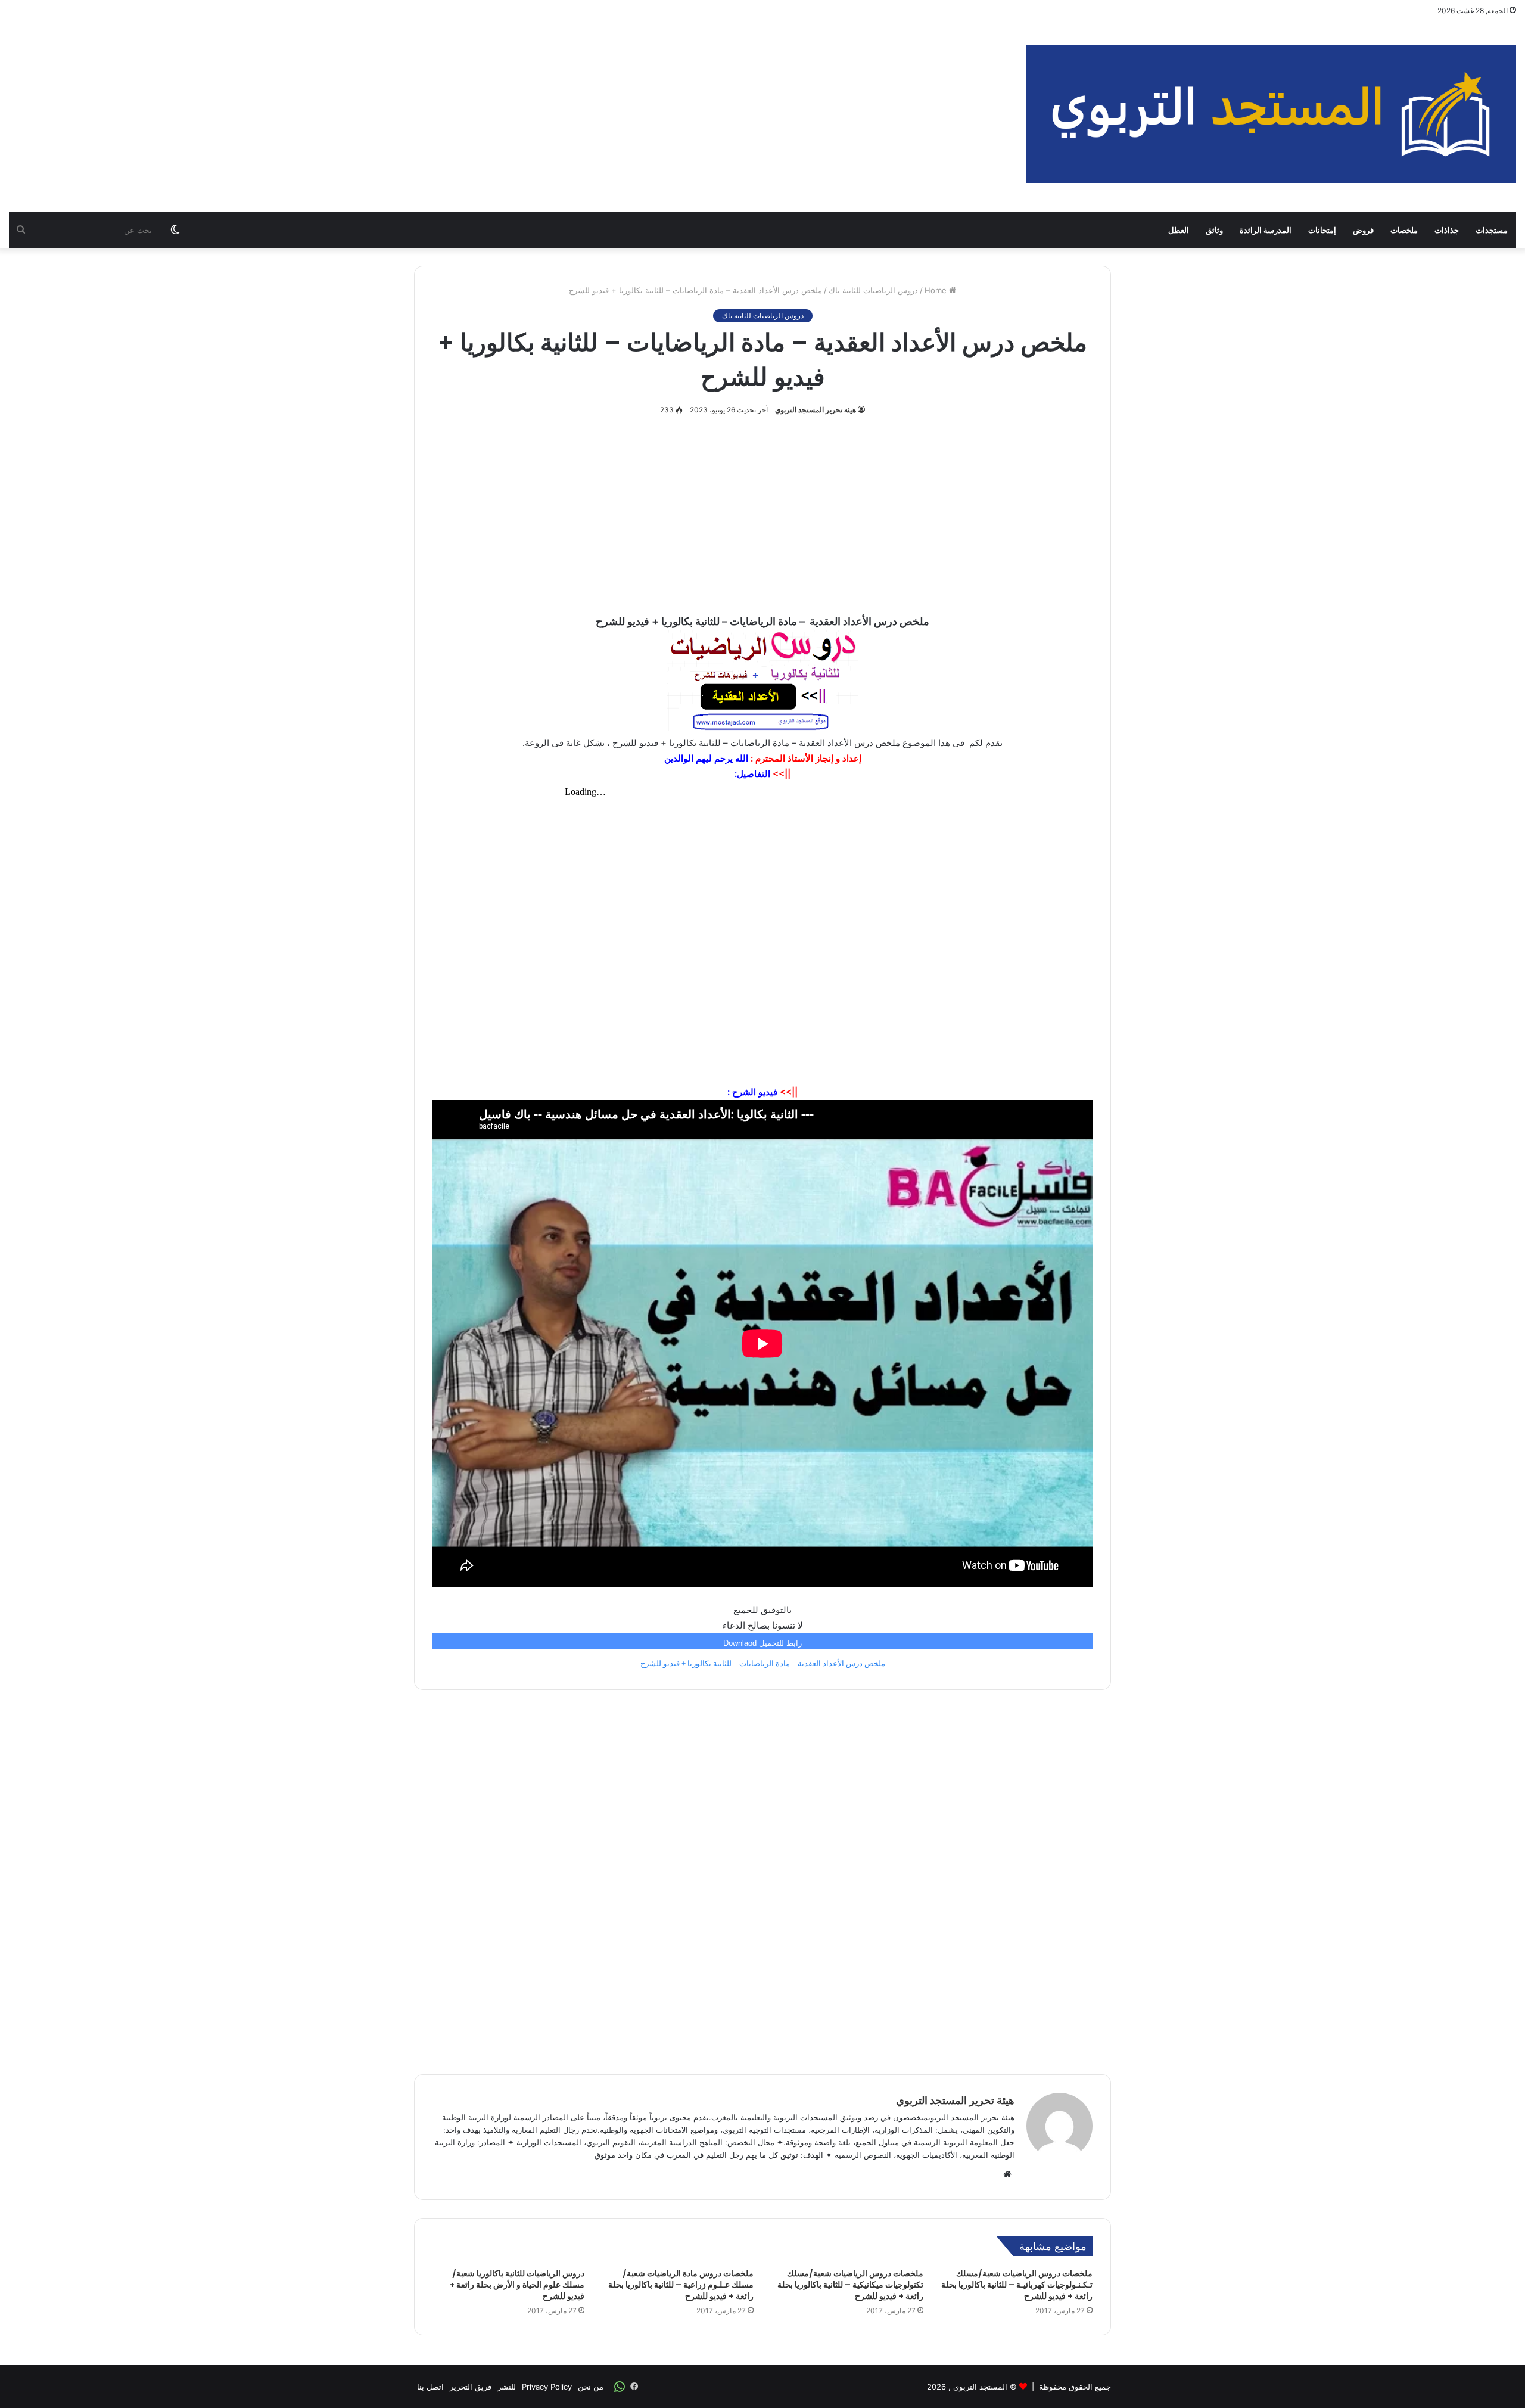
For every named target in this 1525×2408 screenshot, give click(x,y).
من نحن (591, 2387)
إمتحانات (1322, 230)
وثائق (1214, 230)
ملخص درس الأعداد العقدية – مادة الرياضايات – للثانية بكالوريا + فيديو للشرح (763, 1663)
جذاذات (1447, 230)
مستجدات (1492, 230)
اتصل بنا (430, 2387)
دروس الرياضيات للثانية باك (873, 290)
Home (937, 290)
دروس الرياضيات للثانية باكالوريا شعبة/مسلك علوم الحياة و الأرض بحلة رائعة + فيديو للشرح (517, 2285)
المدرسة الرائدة (1266, 230)
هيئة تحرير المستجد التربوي (816, 410)
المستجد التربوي (980, 2387)
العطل (1179, 230)
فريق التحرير (471, 2387)
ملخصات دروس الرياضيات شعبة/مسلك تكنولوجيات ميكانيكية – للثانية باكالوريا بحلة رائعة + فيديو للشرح (850, 2285)
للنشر (507, 2387)
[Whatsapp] (620, 2387)
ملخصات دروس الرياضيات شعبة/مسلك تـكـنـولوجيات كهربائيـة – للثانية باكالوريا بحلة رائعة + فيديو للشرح (1017, 2285)
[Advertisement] (508, 117)
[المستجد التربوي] (1271, 114)
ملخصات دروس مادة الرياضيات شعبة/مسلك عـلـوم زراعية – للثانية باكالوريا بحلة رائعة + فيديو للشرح (681, 2285)
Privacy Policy (547, 2387)
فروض (1363, 230)
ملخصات (1404, 230)
